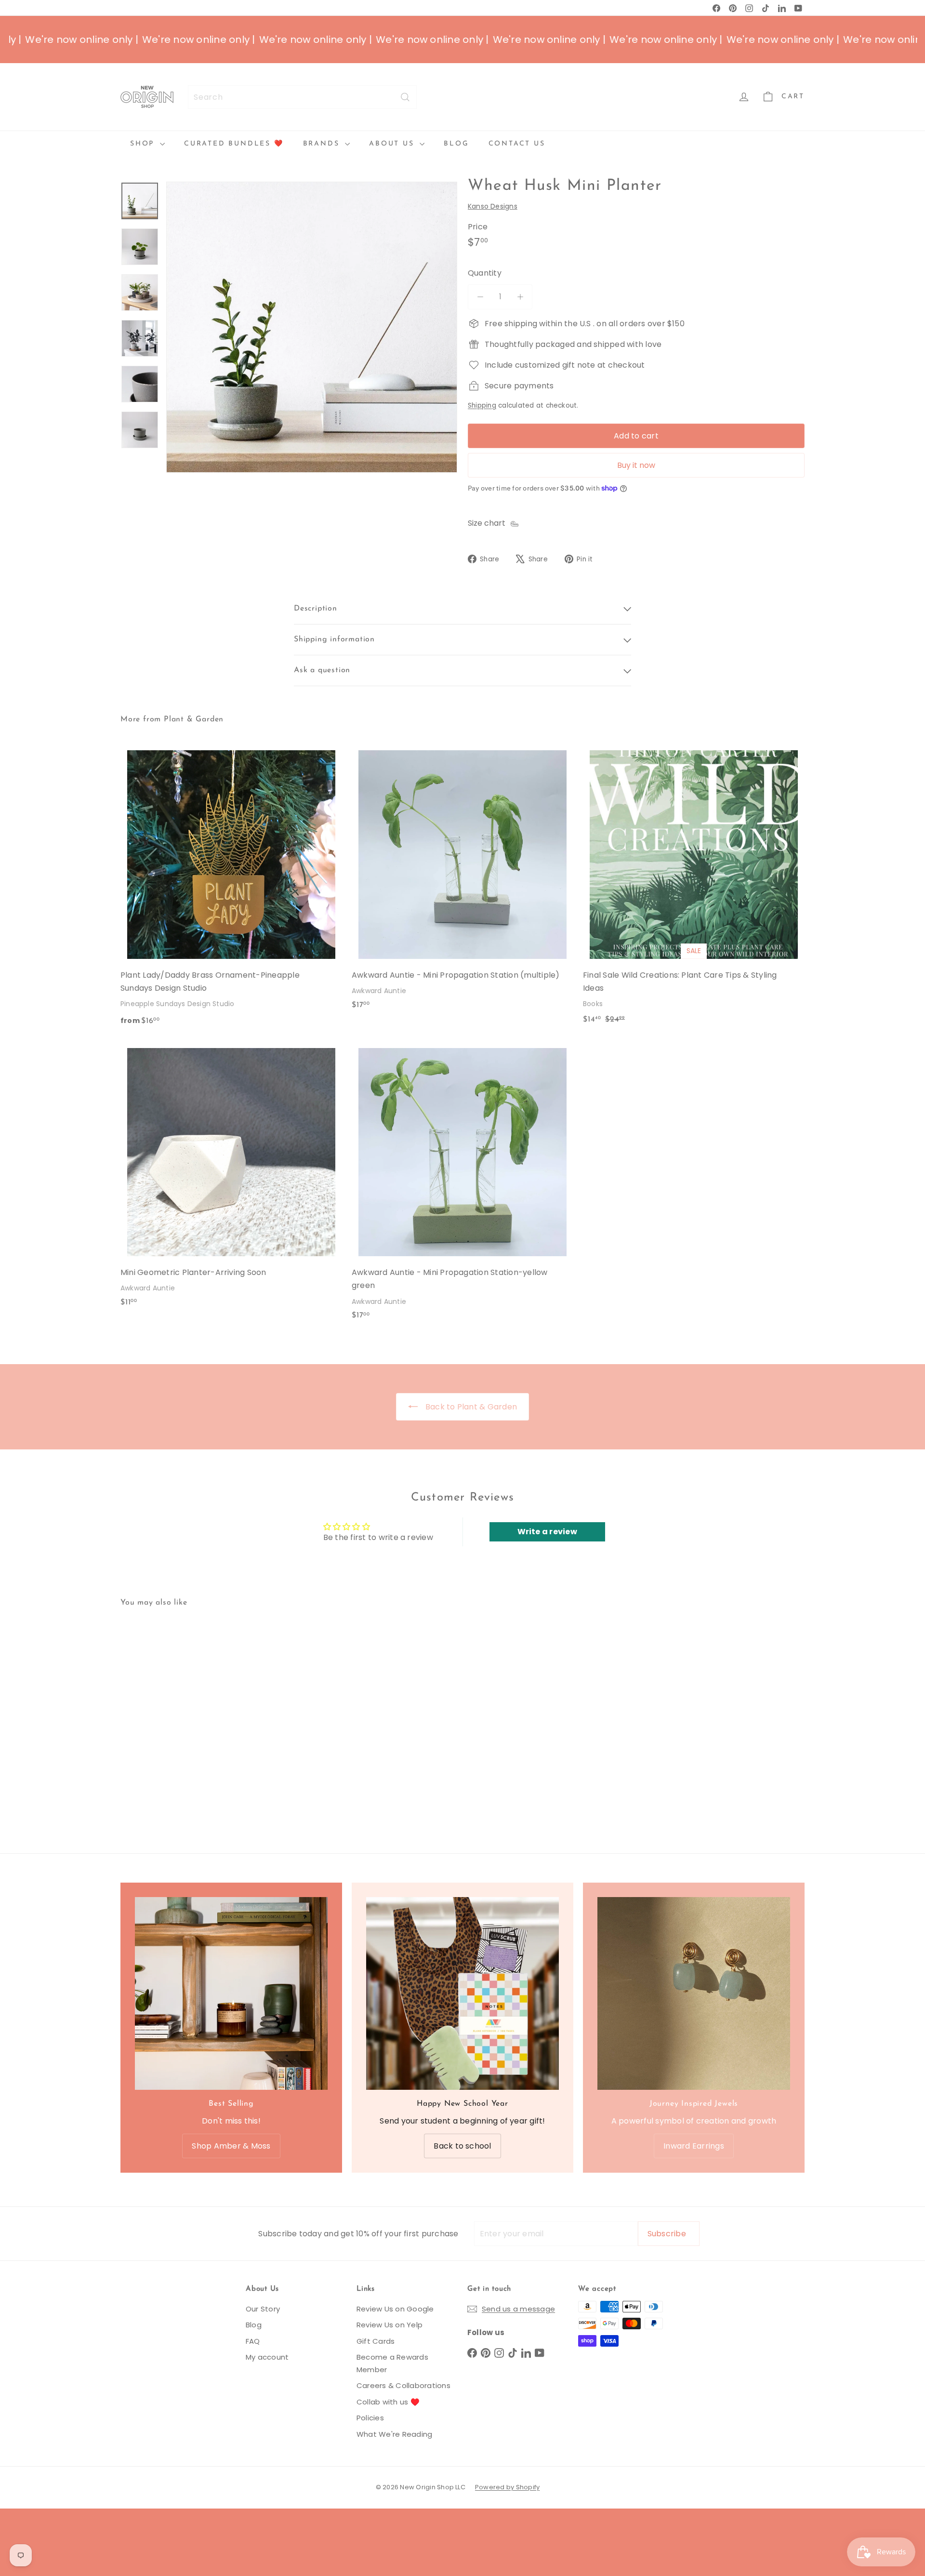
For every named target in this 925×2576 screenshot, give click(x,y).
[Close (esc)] (600, 1201)
